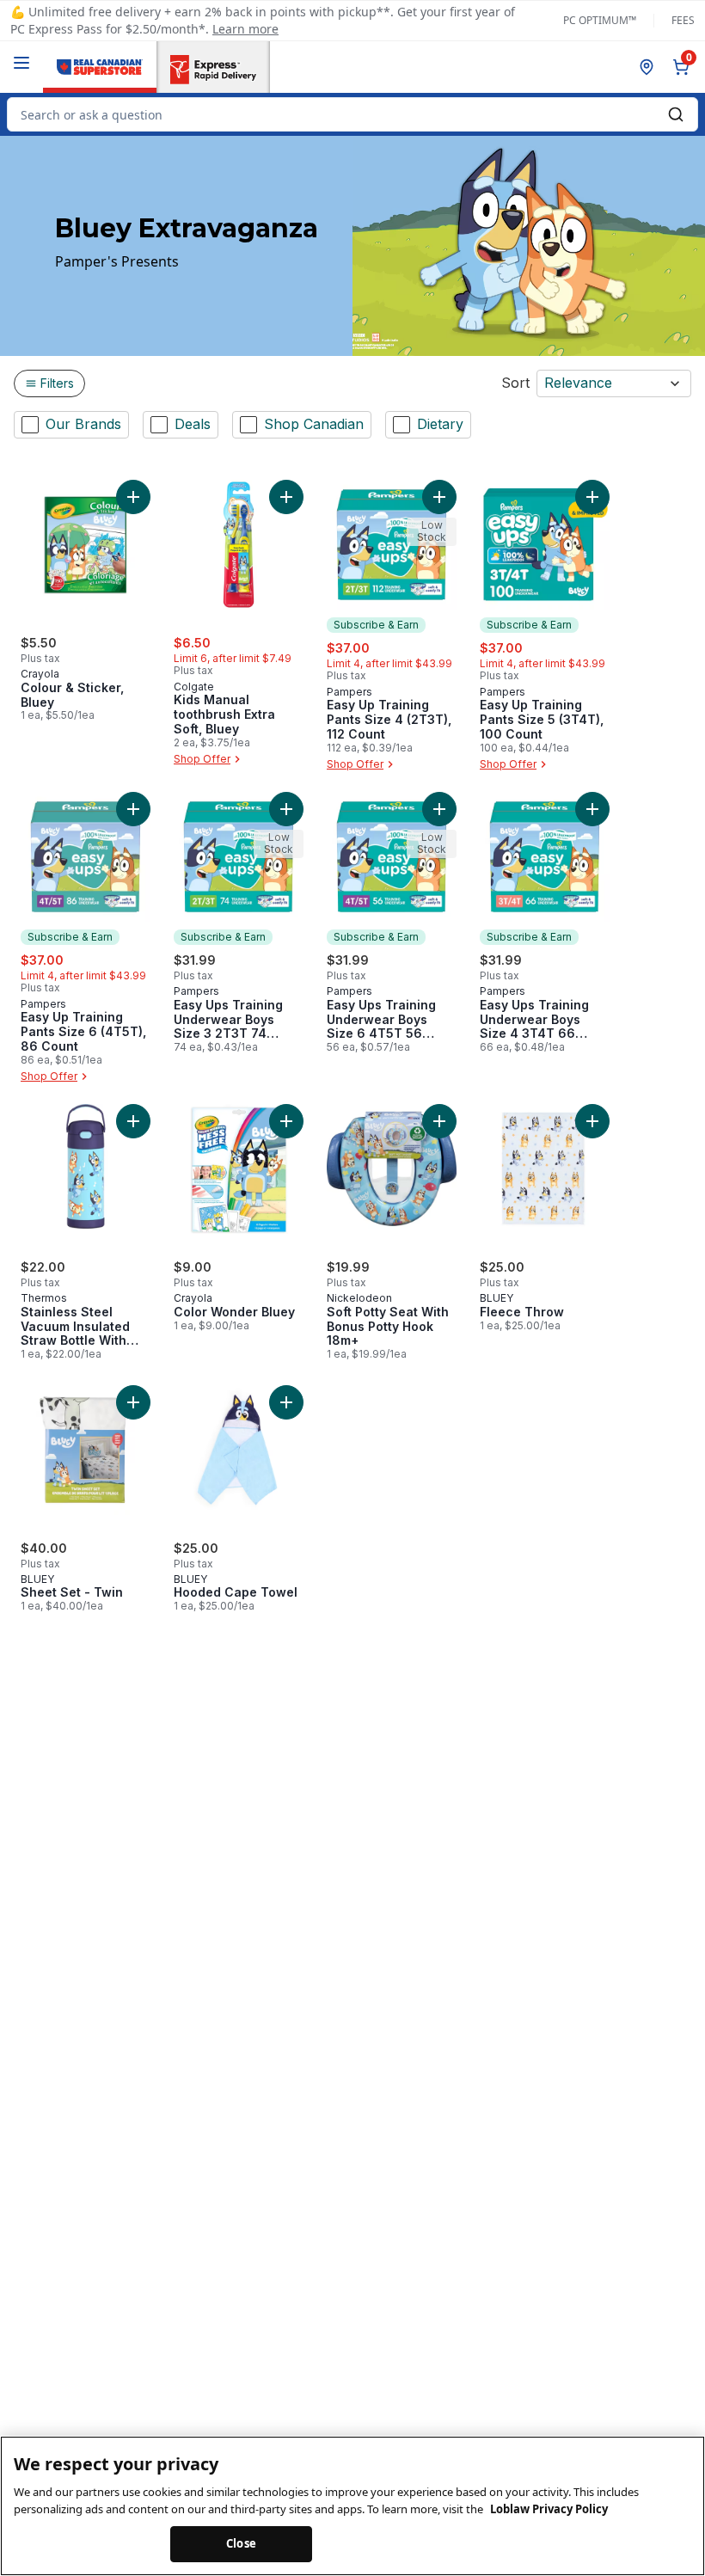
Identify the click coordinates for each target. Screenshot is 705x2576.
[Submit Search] (676, 114)
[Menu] (21, 63)
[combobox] (352, 114)
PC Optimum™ (600, 21)
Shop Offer (202, 759)
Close (241, 2543)
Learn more (245, 29)
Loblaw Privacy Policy (549, 2509)
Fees (683, 21)
